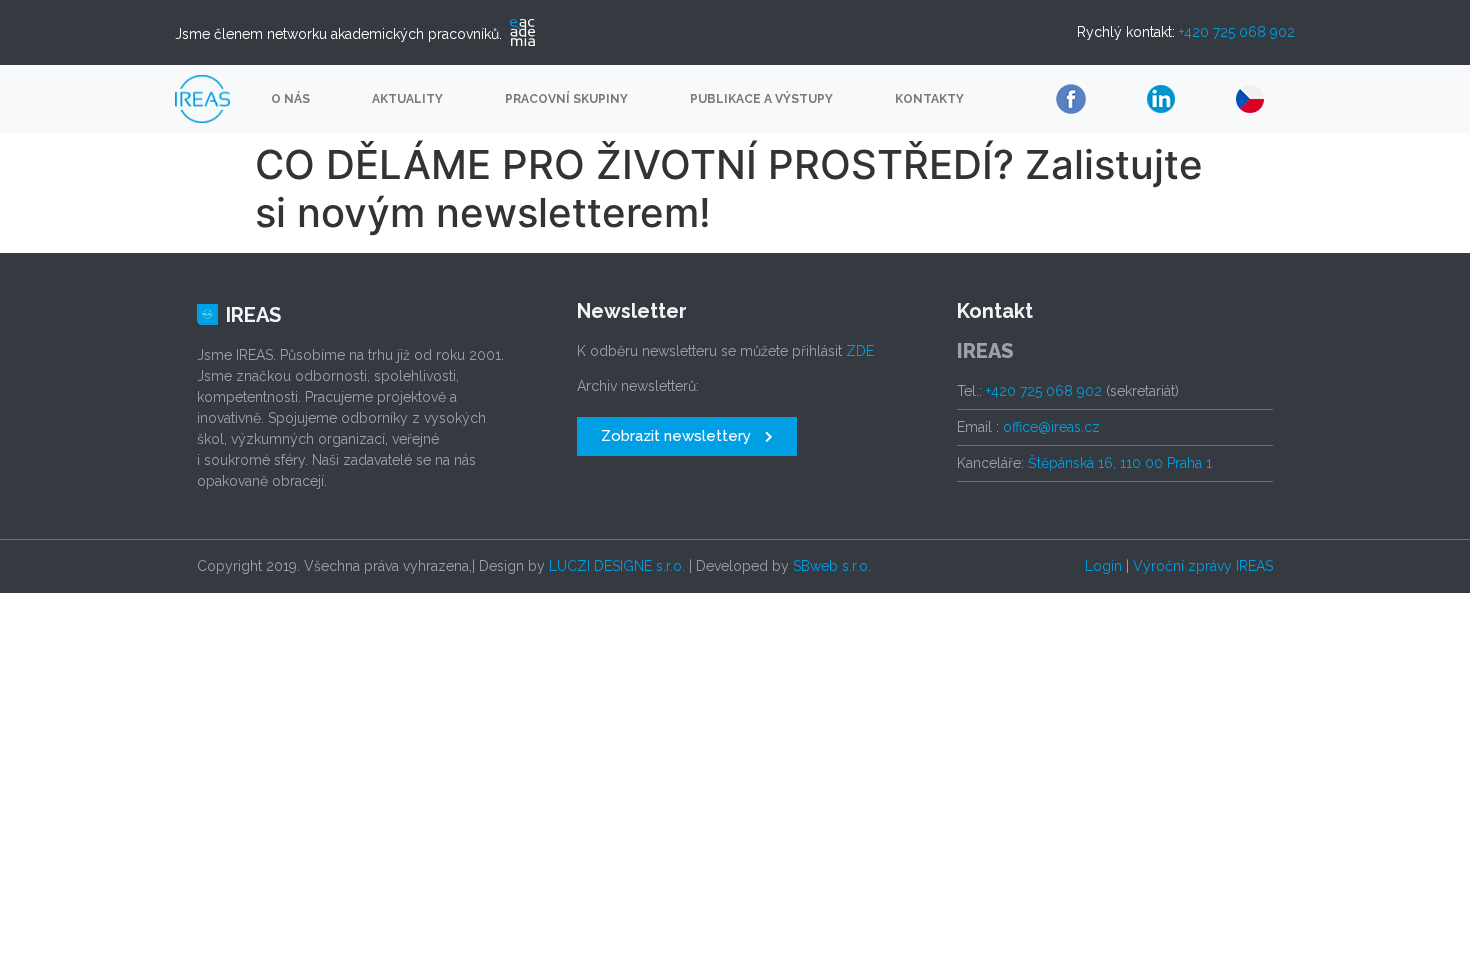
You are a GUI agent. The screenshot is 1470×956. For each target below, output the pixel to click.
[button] (687, 436)
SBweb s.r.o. (832, 566)
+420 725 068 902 (1237, 32)
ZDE (860, 351)
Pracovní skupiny (566, 99)
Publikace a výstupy (761, 99)
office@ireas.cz (1051, 427)
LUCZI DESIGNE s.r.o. (617, 566)
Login (1103, 566)
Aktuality (407, 99)
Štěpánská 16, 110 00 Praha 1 (1120, 463)
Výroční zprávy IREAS (1203, 566)
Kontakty (929, 99)
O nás (290, 99)
